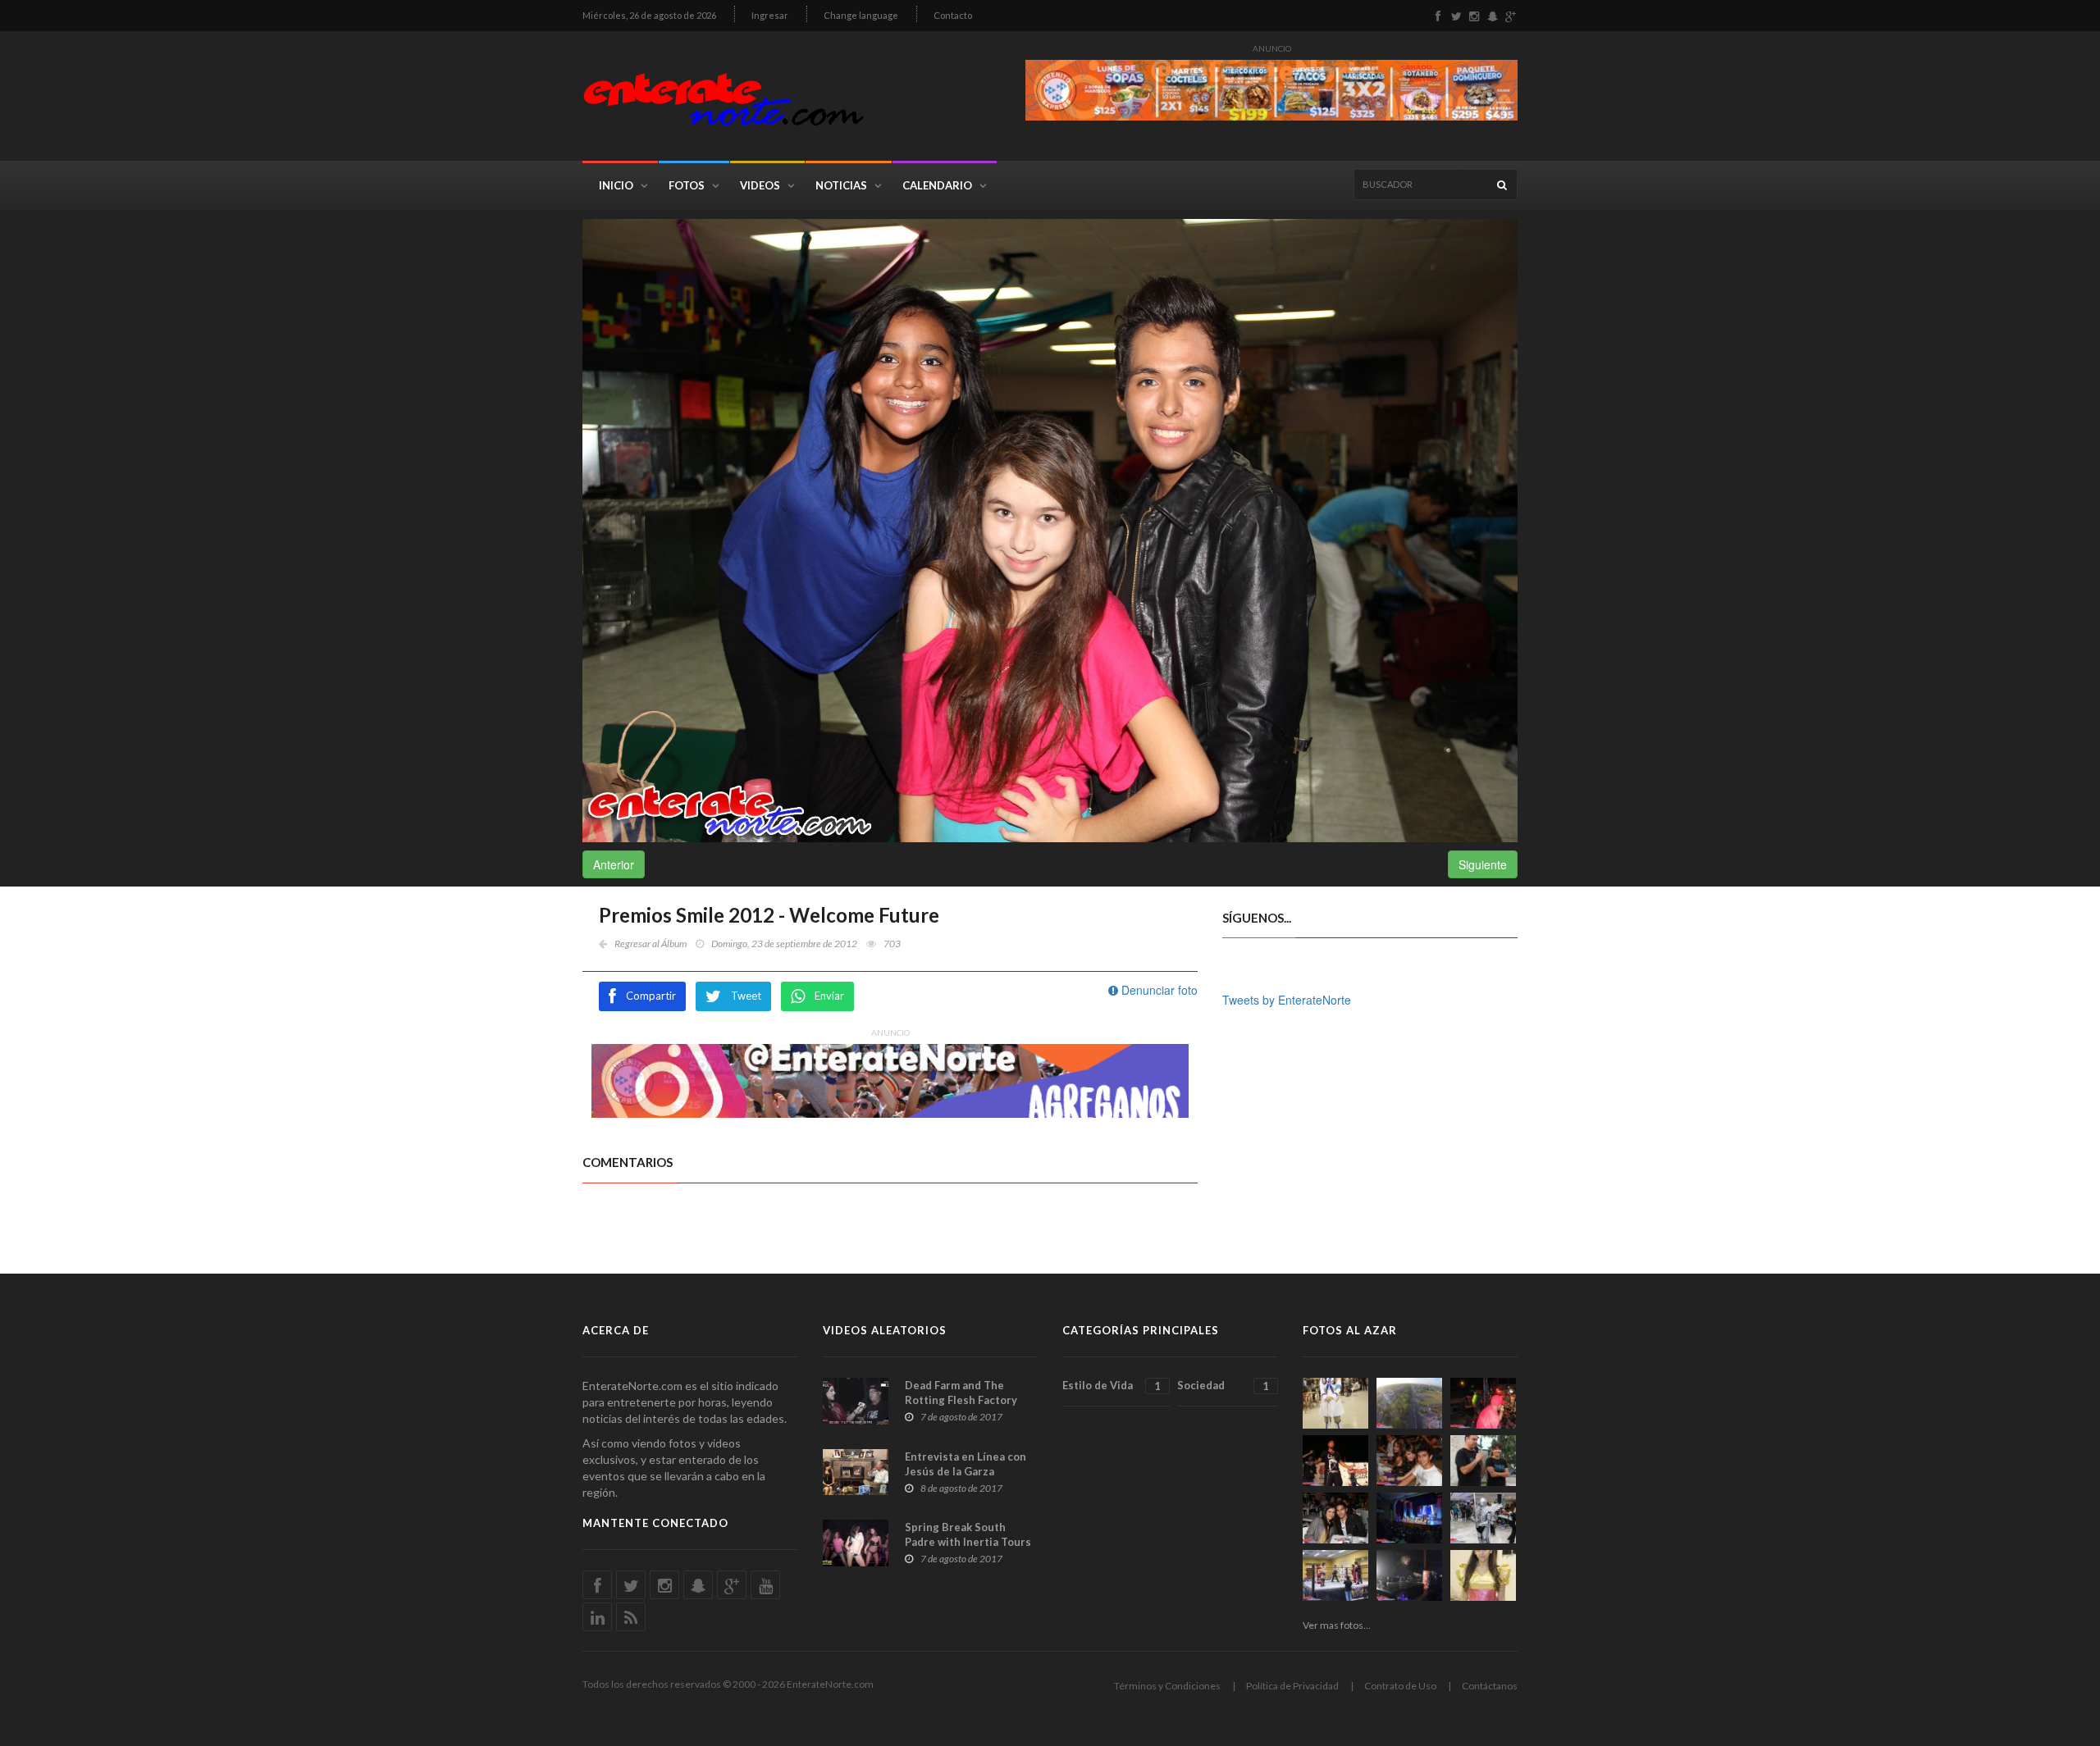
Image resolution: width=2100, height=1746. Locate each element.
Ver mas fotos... (1337, 1625)
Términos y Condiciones (1167, 1686)
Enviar (829, 996)
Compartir (651, 996)
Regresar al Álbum (651, 944)
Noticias (841, 185)
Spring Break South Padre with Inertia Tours (968, 1534)
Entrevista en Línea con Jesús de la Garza (966, 1464)
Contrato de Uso (1400, 1686)
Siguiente (1483, 864)
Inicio (616, 185)
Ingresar (770, 15)
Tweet (746, 996)
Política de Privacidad (1292, 1686)
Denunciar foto (1158, 990)
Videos (760, 185)
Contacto (953, 15)
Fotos (687, 185)
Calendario (937, 185)
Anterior (614, 864)
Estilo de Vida (1112, 1386)
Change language (861, 15)
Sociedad (1223, 1386)
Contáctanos (1490, 1686)
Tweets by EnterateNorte (1287, 1000)
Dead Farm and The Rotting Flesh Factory (961, 1393)
